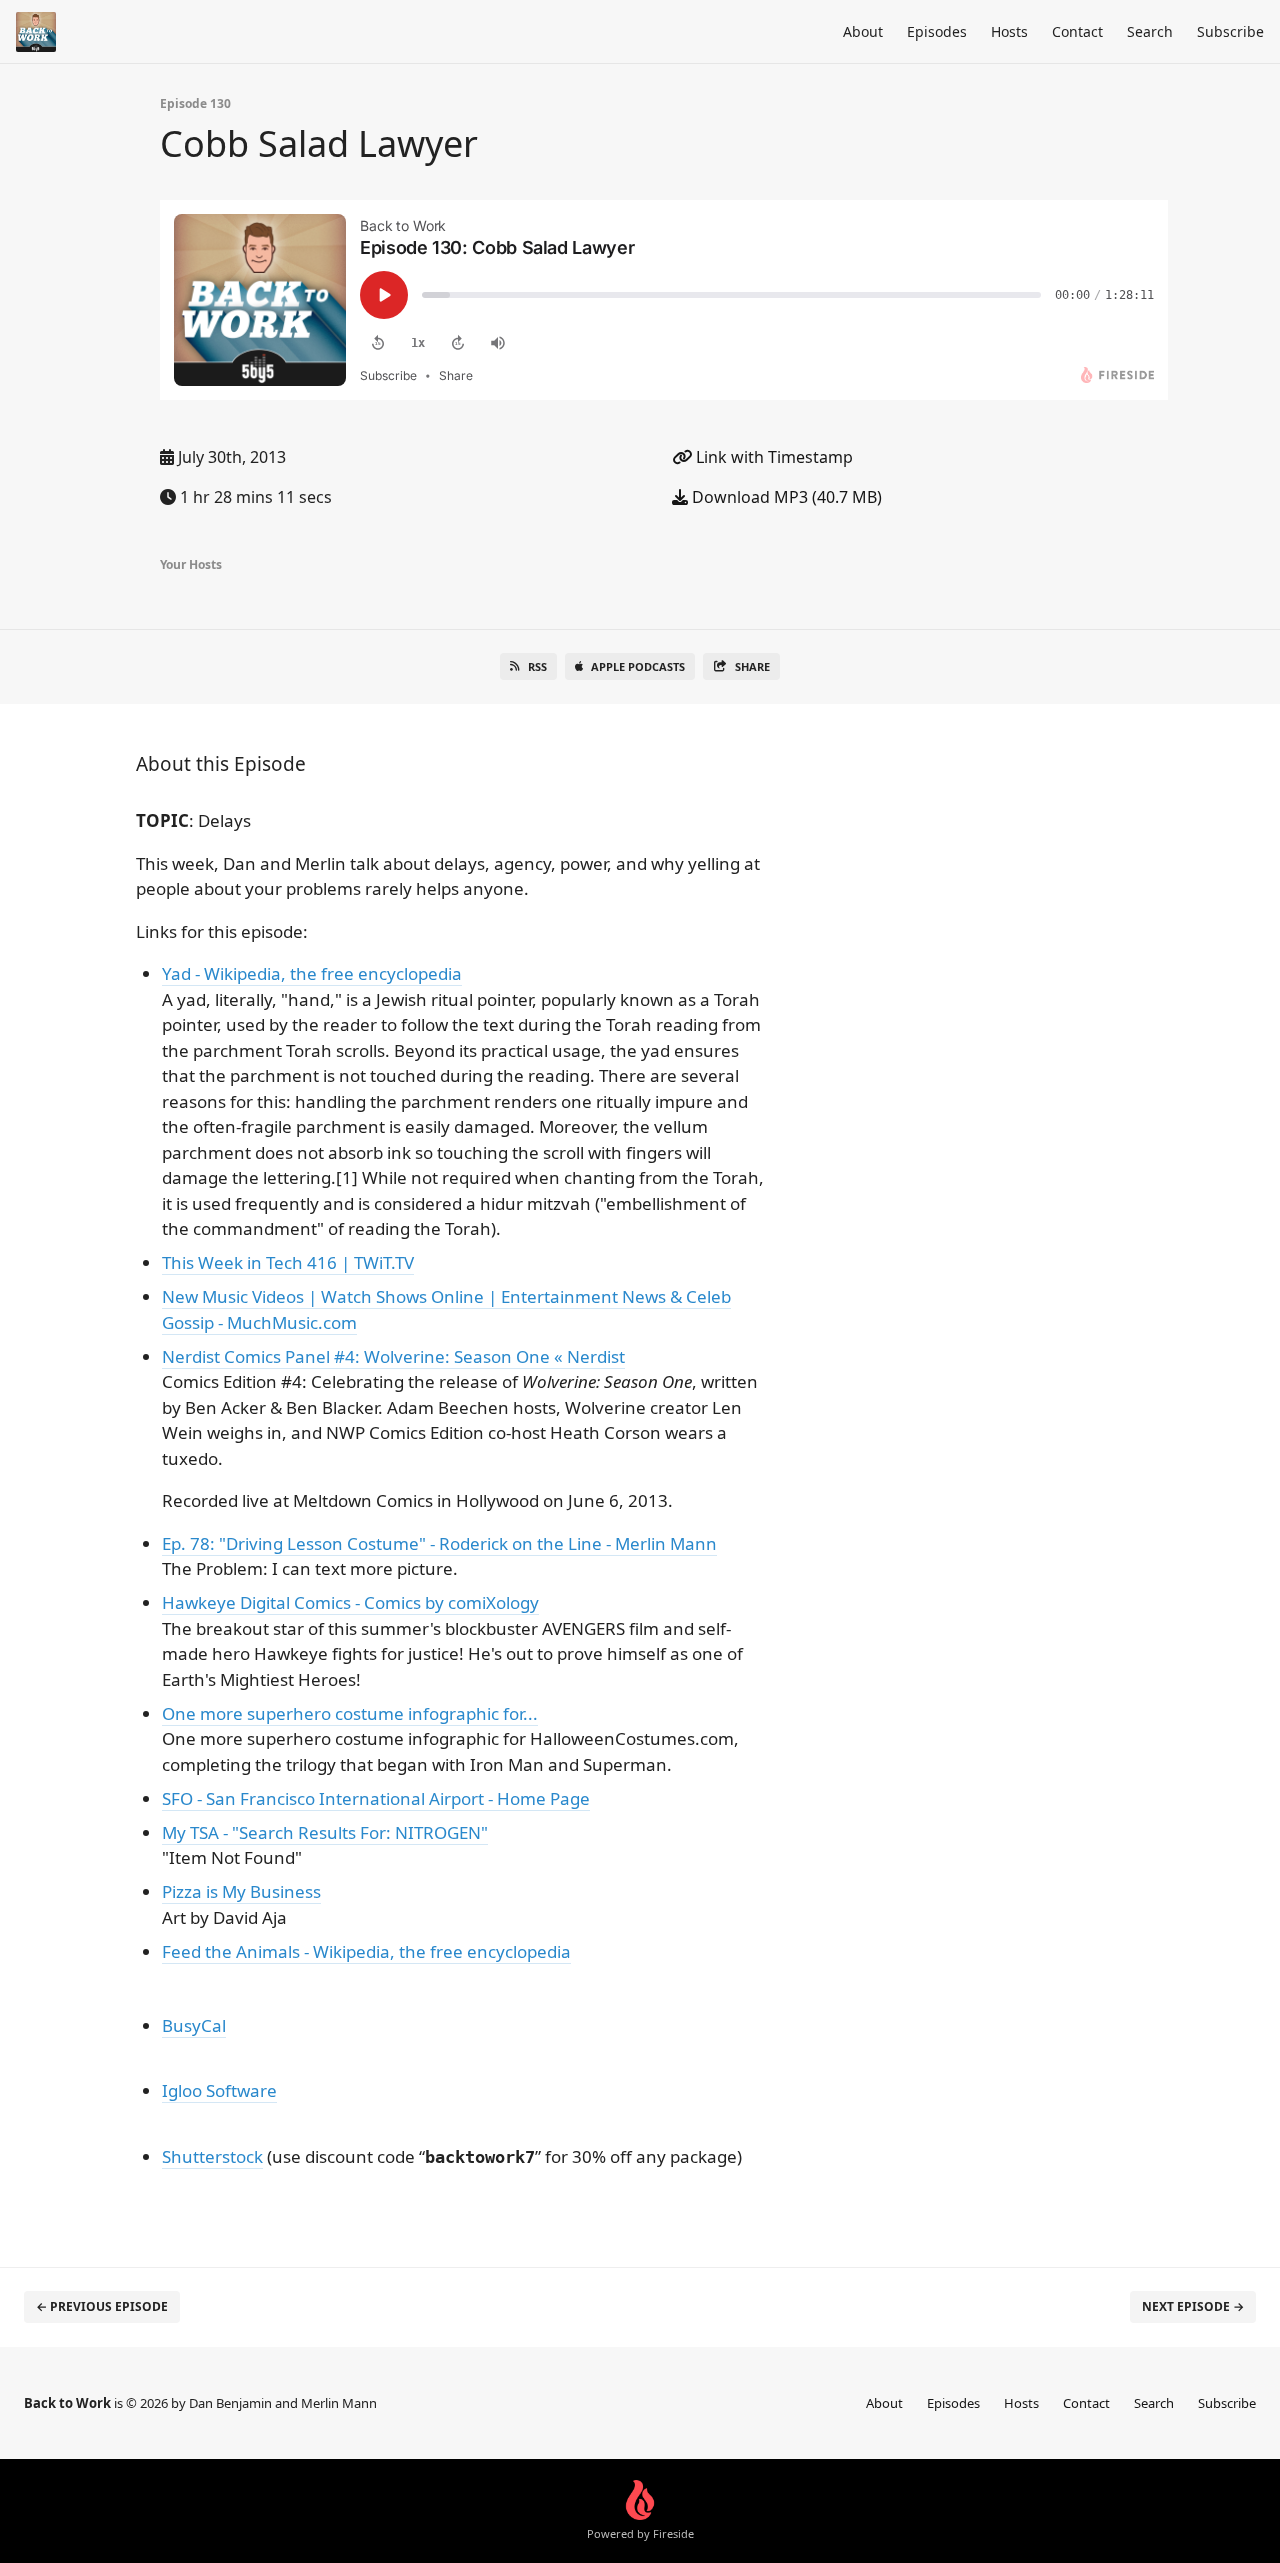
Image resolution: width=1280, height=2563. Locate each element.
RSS (537, 666)
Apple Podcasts (638, 666)
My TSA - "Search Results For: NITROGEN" (325, 1832)
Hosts (1009, 31)
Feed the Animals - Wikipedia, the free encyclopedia (366, 1951)
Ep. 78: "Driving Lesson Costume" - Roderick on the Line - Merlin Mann (439, 1543)
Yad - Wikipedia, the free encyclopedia (312, 973)
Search (1150, 31)
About (863, 31)
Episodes (937, 31)
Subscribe (1230, 31)
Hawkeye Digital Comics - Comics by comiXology (350, 1602)
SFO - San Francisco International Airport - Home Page (376, 1798)
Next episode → (1193, 2306)
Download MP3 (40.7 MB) (785, 497)
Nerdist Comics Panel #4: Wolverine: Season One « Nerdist (393, 1356)
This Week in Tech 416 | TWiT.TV (288, 1262)
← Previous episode (102, 2306)
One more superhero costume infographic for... (350, 1713)
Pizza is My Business (241, 1891)
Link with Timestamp (772, 457)
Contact (1077, 31)
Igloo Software (219, 2090)
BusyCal (194, 2025)
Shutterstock (212, 2156)
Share (752, 666)
